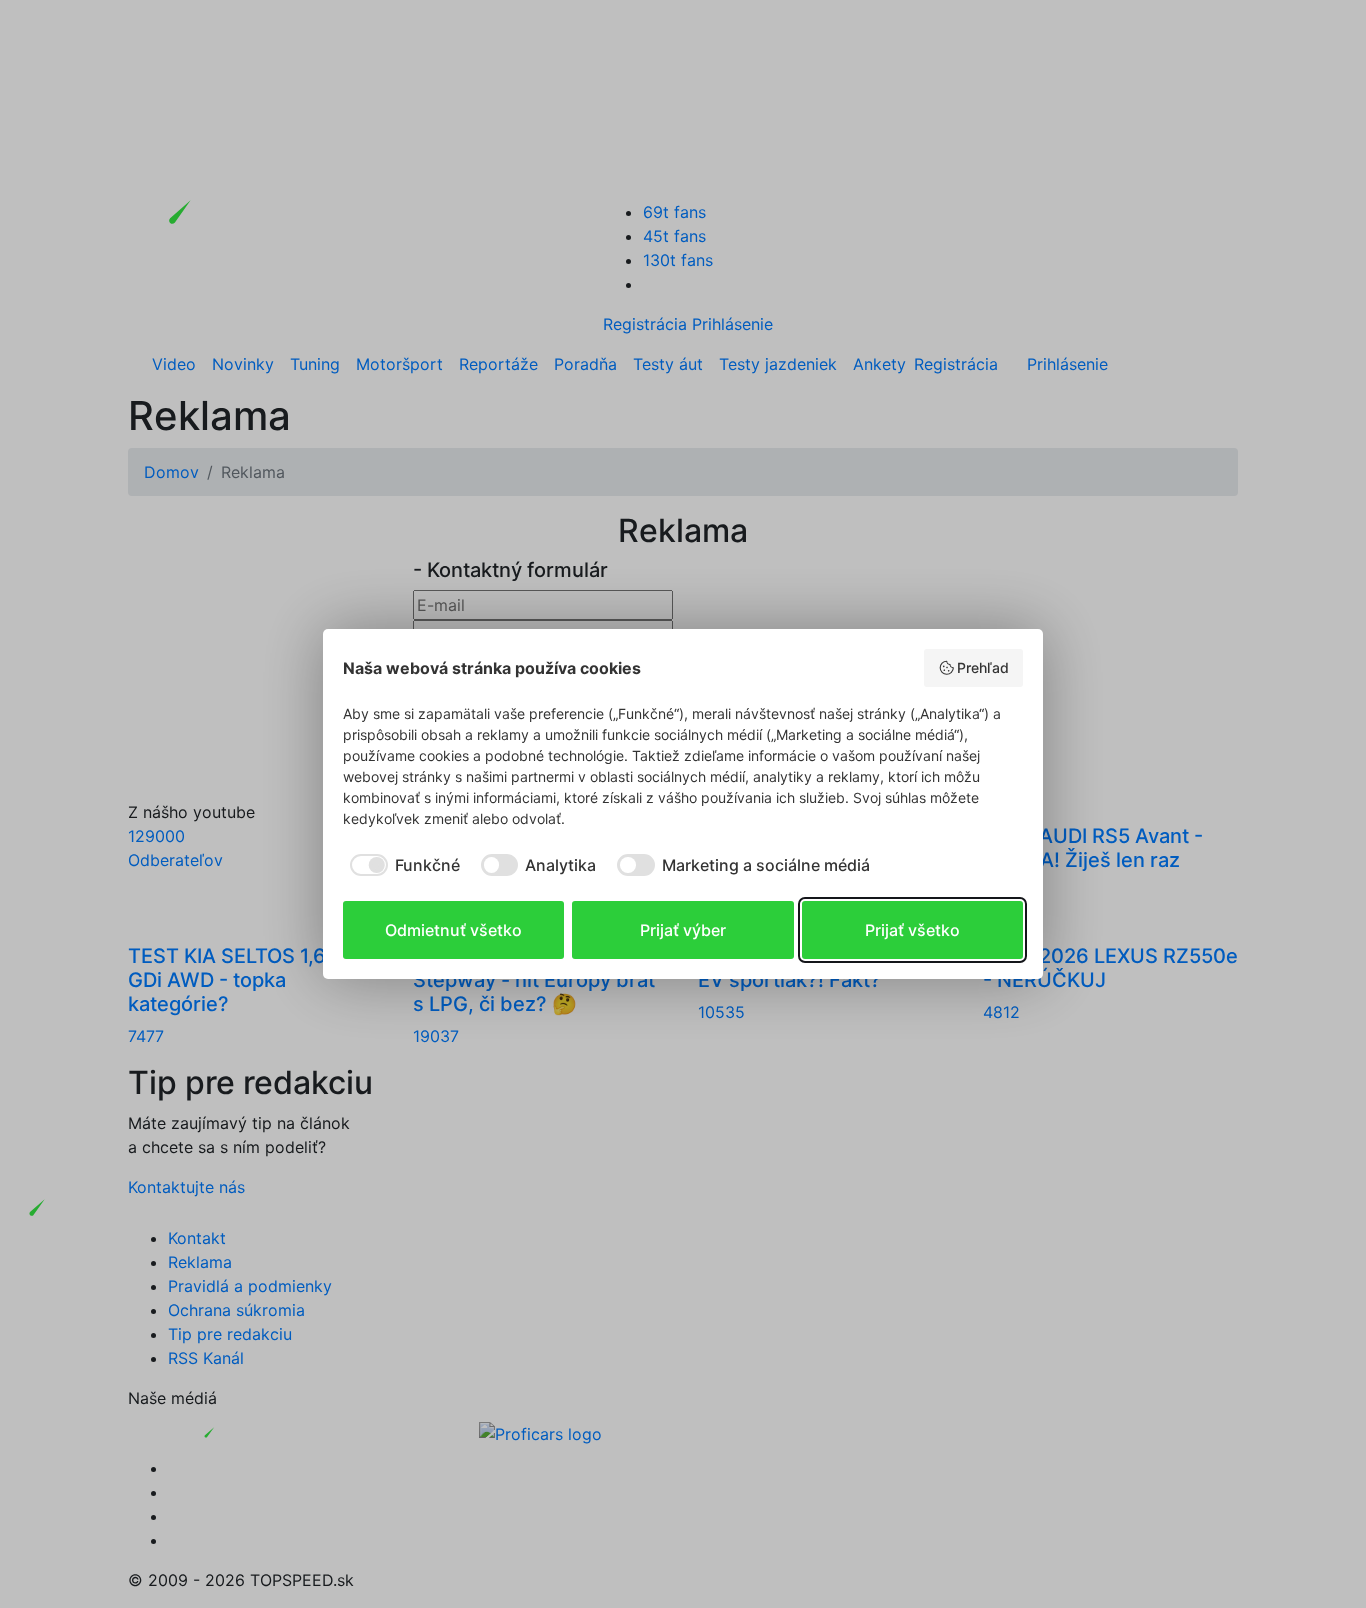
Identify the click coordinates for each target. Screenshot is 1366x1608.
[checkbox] (401, 865)
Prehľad (983, 667)
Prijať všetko (912, 930)
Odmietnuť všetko (453, 930)
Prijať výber (683, 930)
